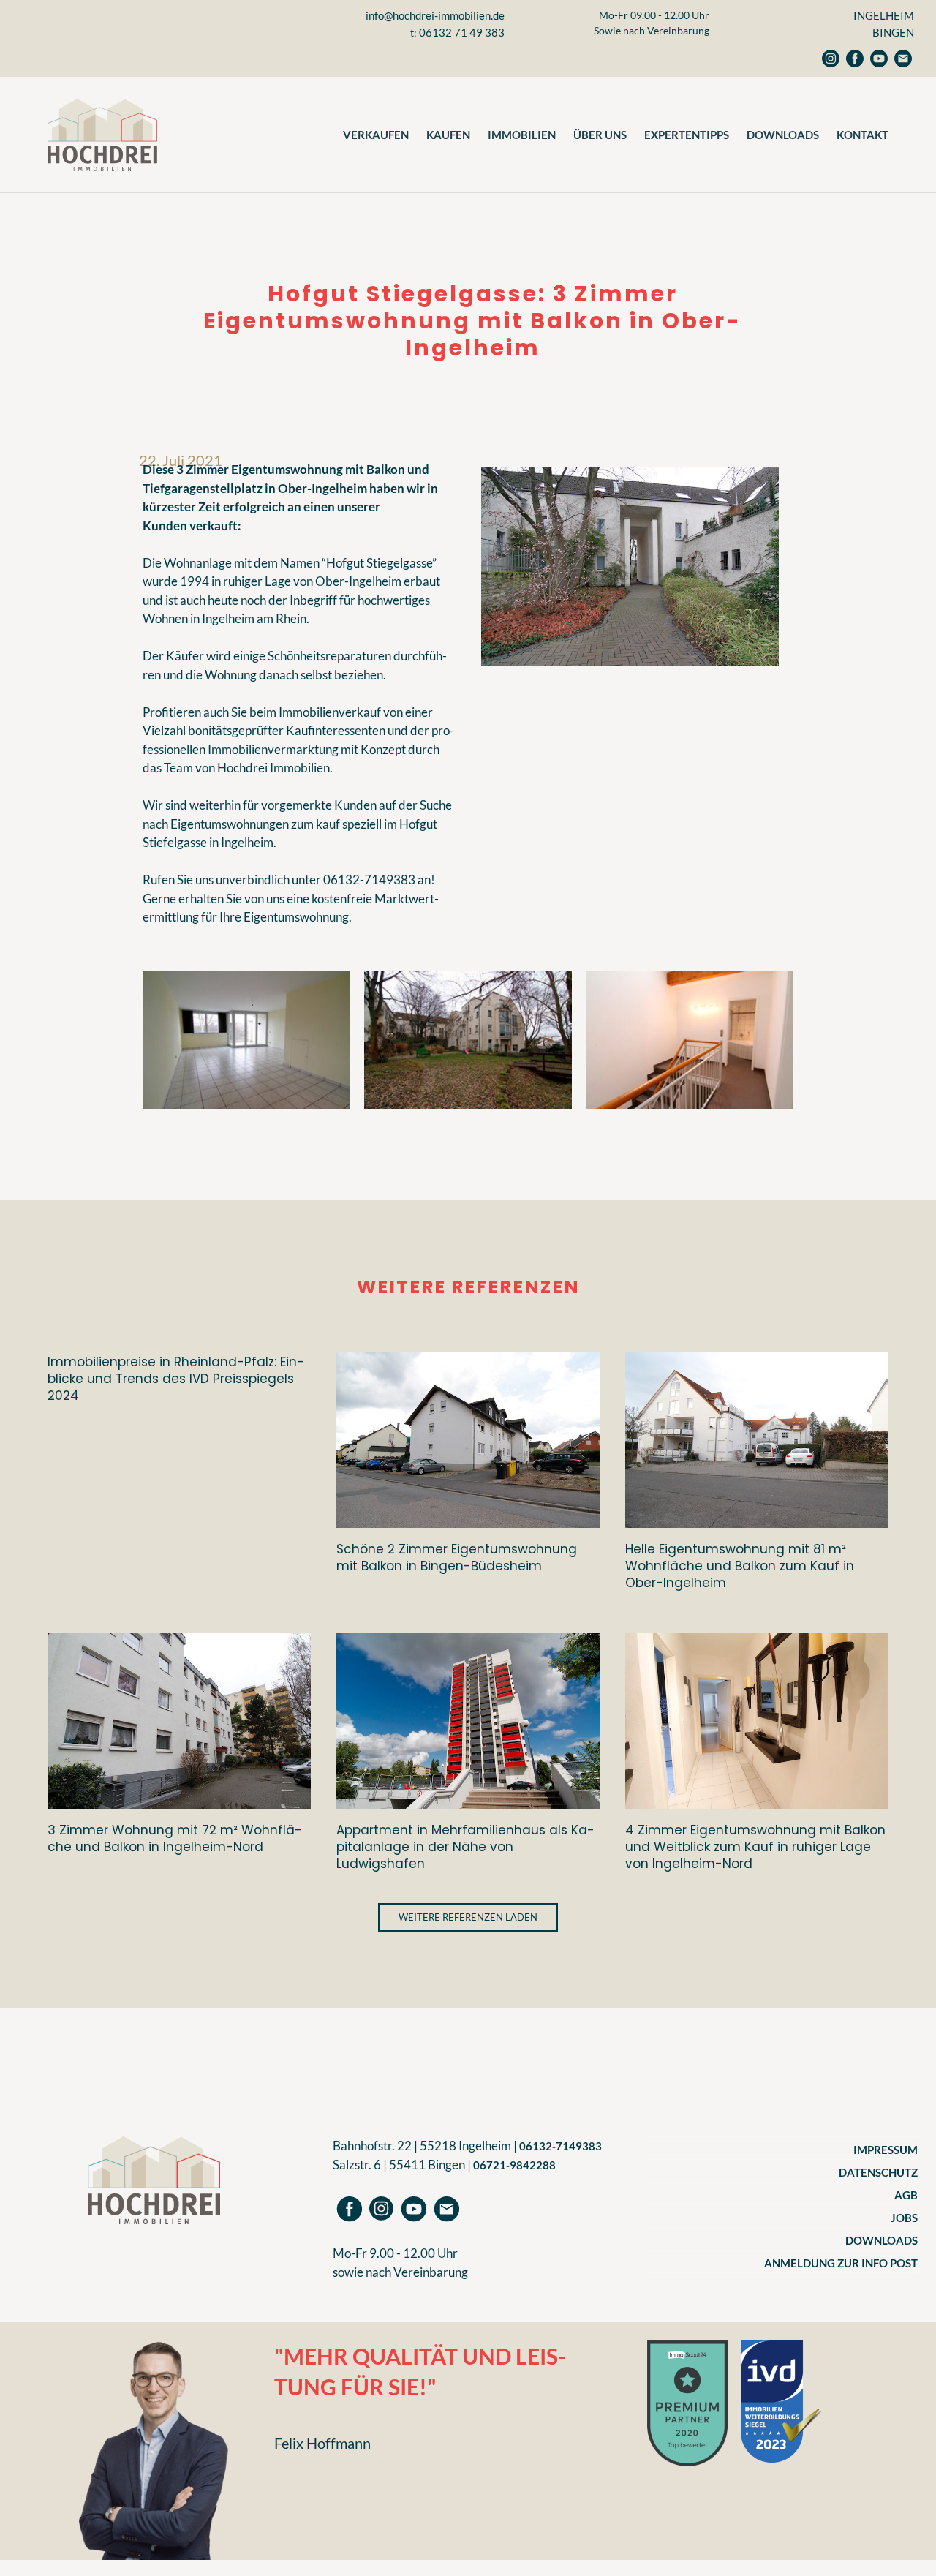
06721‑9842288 (514, 2165)
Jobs (904, 2218)
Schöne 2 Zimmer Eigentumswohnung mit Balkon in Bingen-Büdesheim (457, 1558)
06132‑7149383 (561, 2146)
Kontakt (863, 135)
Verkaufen (376, 135)
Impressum (886, 2150)
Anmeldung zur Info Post (841, 2263)
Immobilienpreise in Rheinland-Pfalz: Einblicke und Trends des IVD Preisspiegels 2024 (176, 1378)
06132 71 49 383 (462, 32)
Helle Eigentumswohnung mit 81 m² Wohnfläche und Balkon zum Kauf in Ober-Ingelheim (740, 1566)
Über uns (600, 135)
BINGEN (893, 32)
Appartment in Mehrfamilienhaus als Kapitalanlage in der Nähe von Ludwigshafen (465, 1846)
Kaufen (448, 135)
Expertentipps (687, 135)
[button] (468, 1917)
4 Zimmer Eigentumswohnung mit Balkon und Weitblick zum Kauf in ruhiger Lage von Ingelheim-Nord (755, 1846)
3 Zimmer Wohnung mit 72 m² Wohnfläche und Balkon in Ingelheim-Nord (175, 1838)
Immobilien (522, 135)
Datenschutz (878, 2172)
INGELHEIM (884, 15)
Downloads (783, 135)
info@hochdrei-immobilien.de (435, 15)
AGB (906, 2195)
